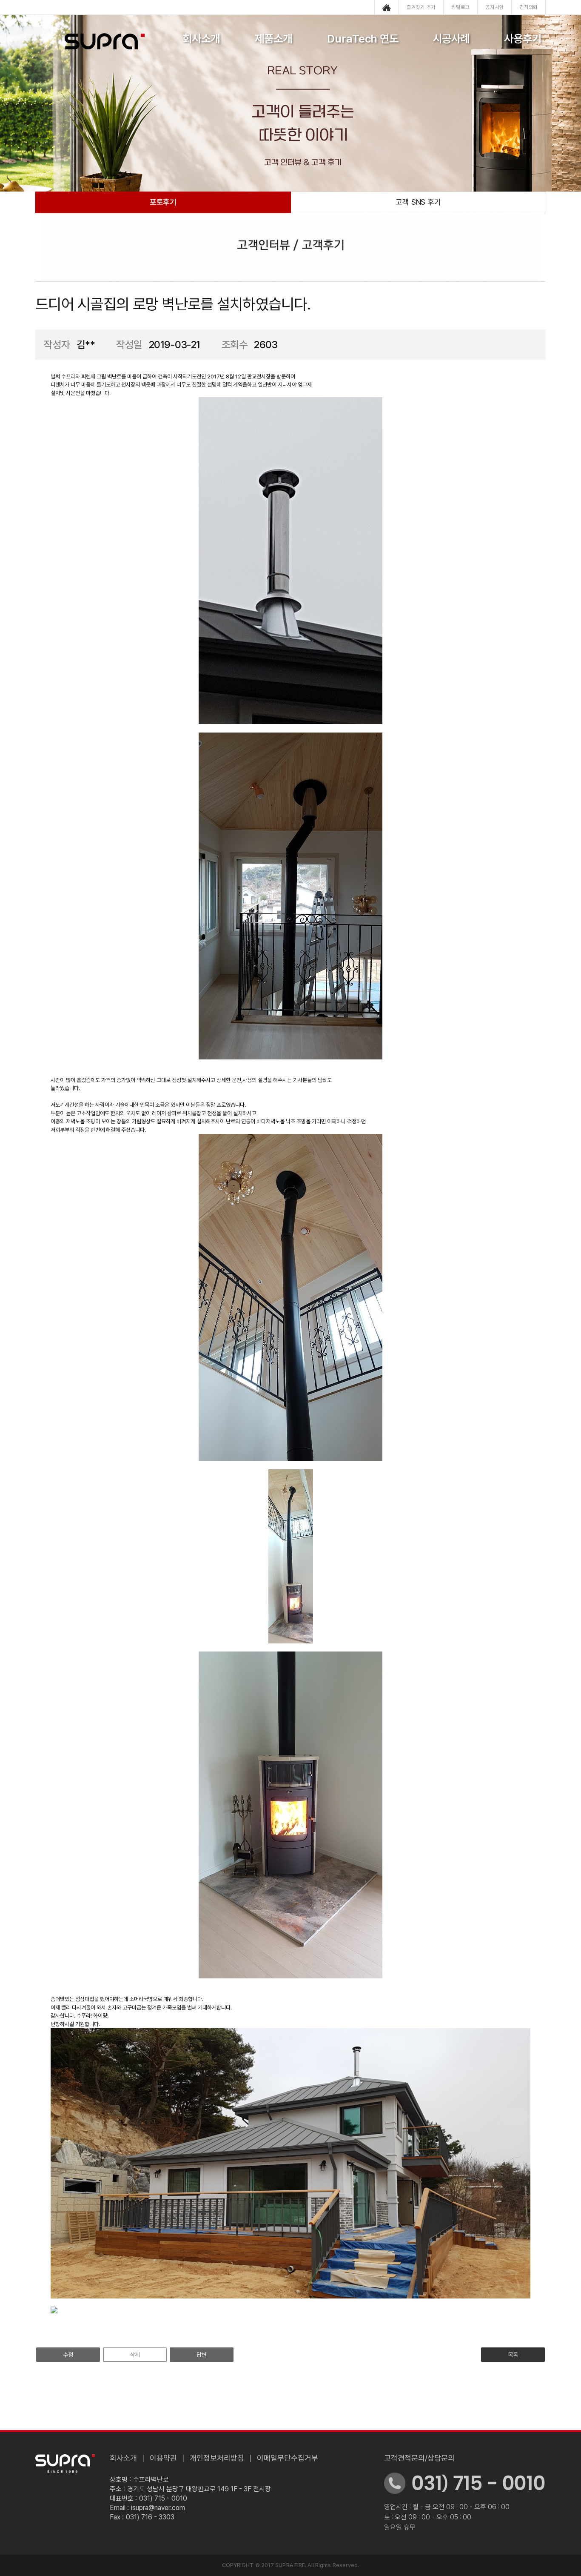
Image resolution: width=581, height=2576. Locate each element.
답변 (202, 2355)
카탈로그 (460, 7)
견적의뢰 (528, 7)
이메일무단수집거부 (288, 2458)
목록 (513, 2355)
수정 (68, 2355)
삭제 (135, 2355)
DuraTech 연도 (363, 39)
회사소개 (201, 39)
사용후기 (523, 39)
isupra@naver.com (158, 2508)
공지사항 (494, 7)
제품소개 (273, 39)
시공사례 (451, 39)
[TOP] (548, 1311)
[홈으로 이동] (387, 7)
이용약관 (163, 2458)
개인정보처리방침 (217, 2458)
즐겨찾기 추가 (421, 7)
